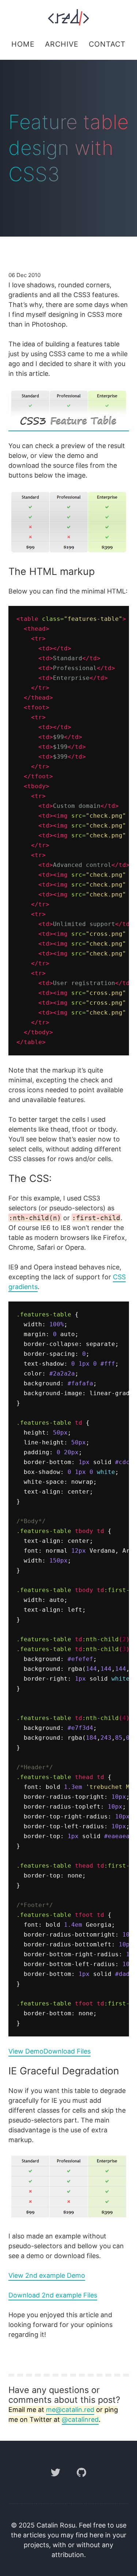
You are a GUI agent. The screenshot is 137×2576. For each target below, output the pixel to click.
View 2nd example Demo (47, 2275)
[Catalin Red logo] (68, 17)
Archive (62, 44)
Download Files (67, 2051)
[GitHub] (81, 2482)
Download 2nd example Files (53, 2295)
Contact (107, 44)
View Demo (26, 2051)
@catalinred (80, 2419)
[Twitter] (56, 2482)
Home (23, 44)
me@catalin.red (70, 2410)
